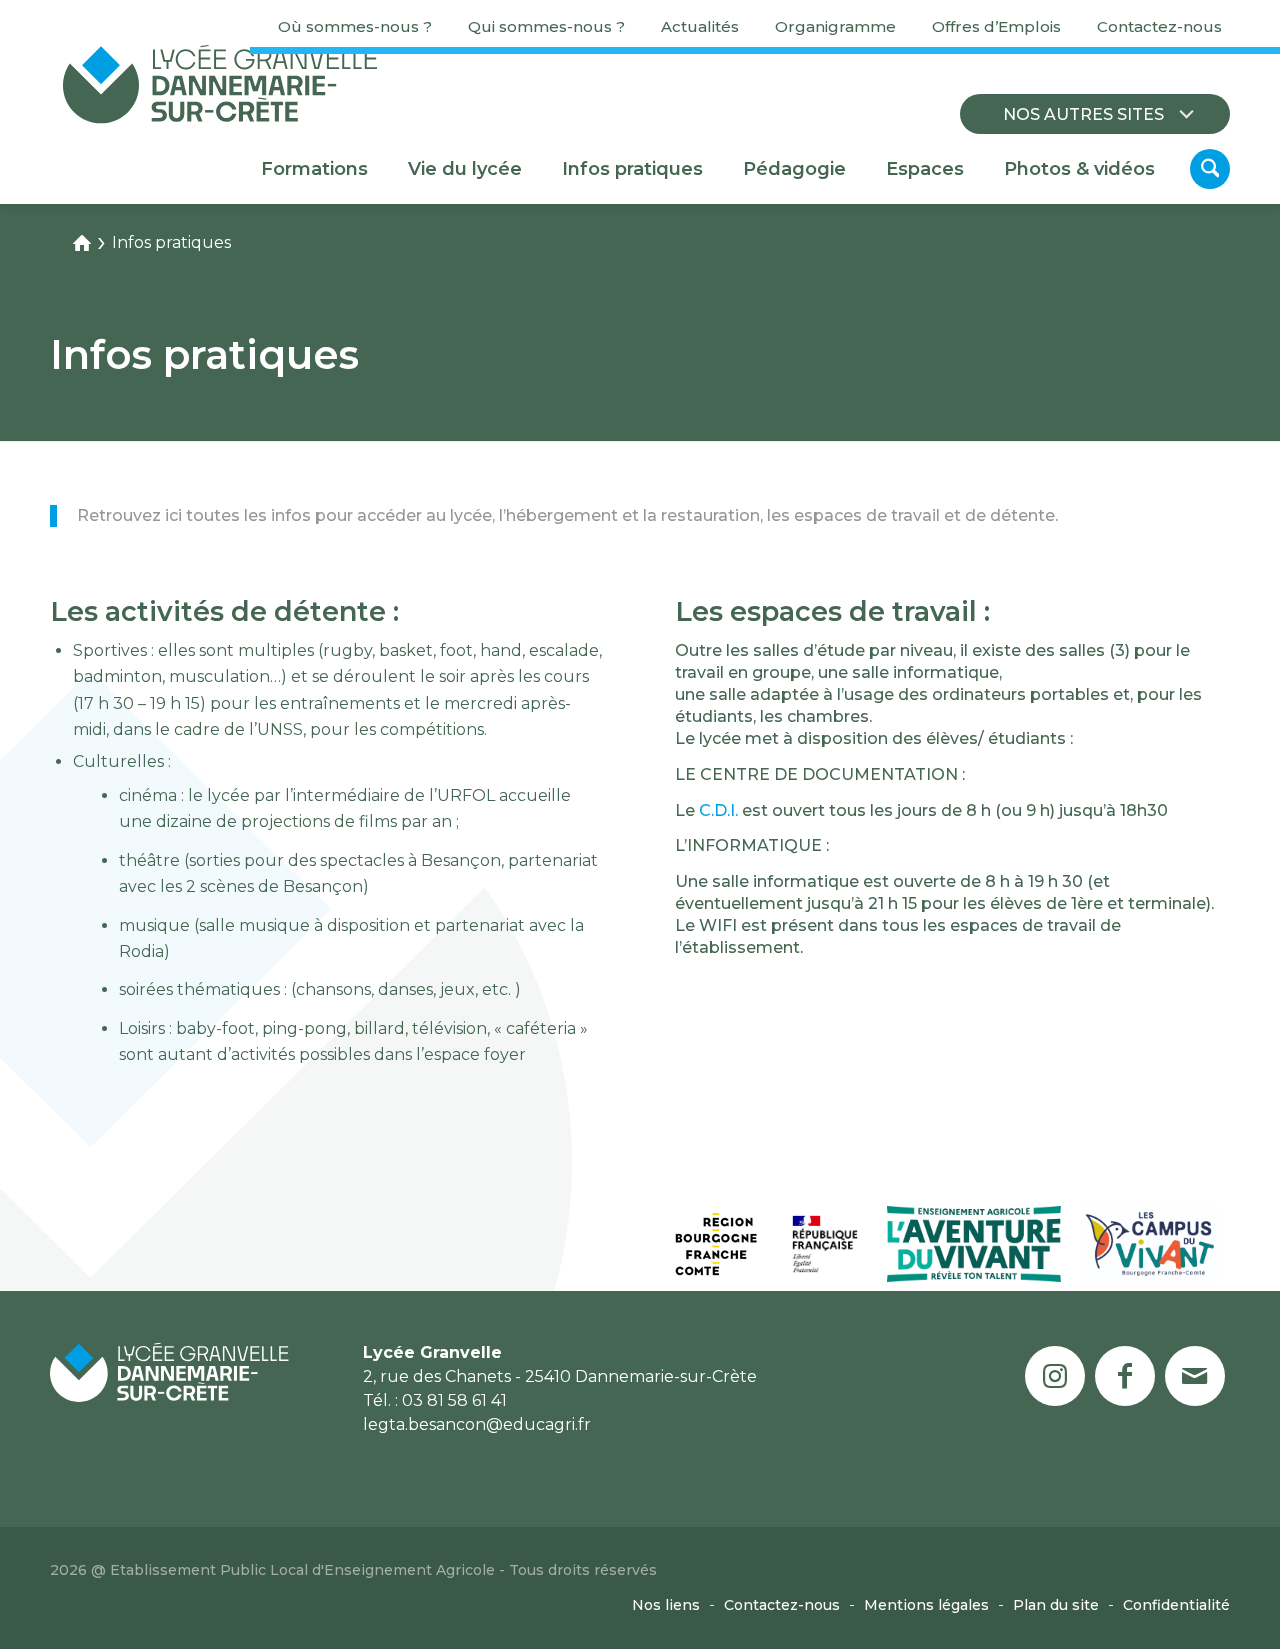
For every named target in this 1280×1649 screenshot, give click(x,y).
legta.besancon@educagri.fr (477, 1424)
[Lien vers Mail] (1195, 1376)
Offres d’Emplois (996, 26)
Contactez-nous (1159, 26)
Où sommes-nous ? (355, 26)
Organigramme (835, 26)
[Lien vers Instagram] (1055, 1376)
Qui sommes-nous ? (546, 26)
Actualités (700, 26)
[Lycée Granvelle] (220, 84)
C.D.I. (718, 810)
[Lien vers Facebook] (1125, 1376)
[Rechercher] (1210, 169)
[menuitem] (355, 27)
